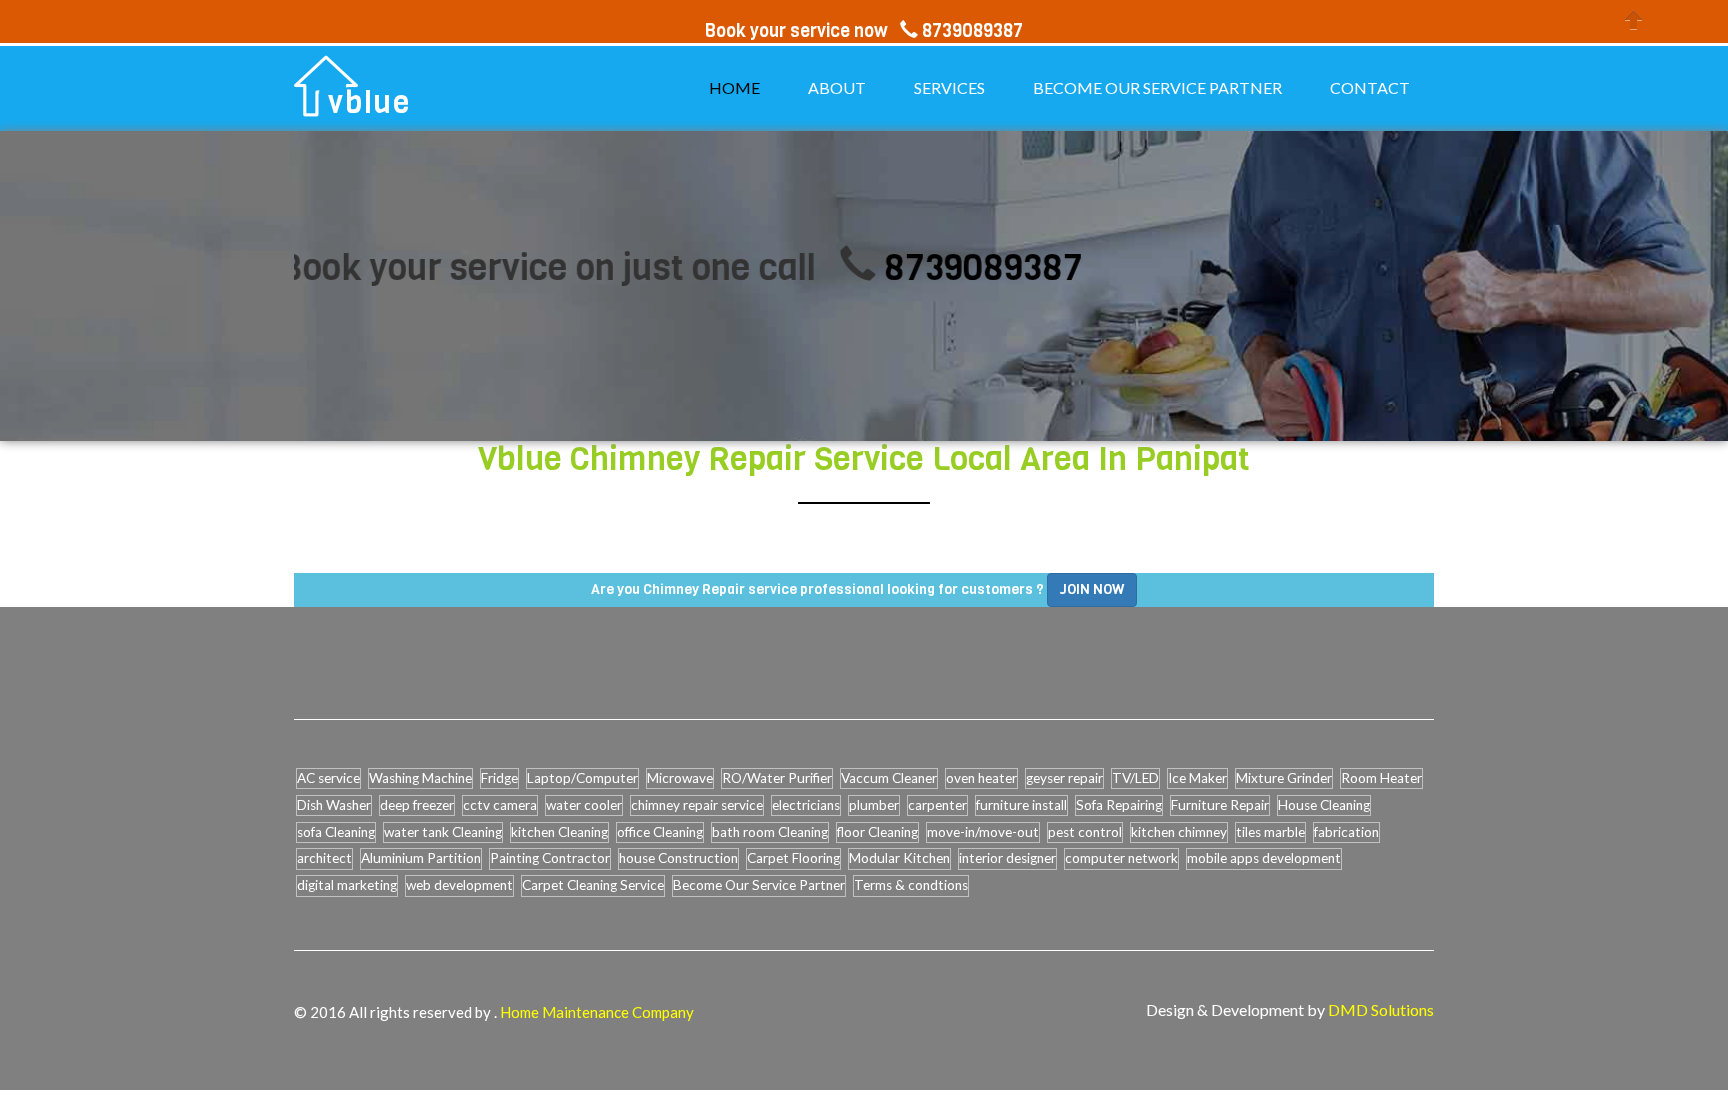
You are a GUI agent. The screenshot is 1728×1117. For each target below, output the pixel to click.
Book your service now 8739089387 (864, 31)
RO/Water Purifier (777, 778)
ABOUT (837, 87)
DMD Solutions (1381, 1009)
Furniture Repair (1220, 805)
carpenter (937, 805)
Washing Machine (420, 778)
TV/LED (1135, 778)
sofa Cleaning (336, 832)
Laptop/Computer (582, 778)
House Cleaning (1324, 805)
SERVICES (949, 87)
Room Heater (1381, 778)
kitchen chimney (1179, 832)
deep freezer (417, 805)
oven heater (981, 778)
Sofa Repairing (1119, 805)
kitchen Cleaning (559, 832)
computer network (1121, 858)
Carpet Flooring (793, 858)
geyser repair (1064, 778)
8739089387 (947, 267)
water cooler (584, 805)
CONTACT (1370, 87)
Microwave (680, 778)
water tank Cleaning (443, 832)
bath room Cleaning (770, 832)
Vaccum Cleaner (889, 778)
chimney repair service (697, 805)
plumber (874, 805)
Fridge (499, 778)
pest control (1085, 832)
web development (459, 885)
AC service (328, 778)
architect (324, 858)
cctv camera (500, 805)
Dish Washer (334, 805)
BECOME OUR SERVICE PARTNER (1157, 87)
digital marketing (347, 885)
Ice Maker (1197, 778)
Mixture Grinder (1284, 778)
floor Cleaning (877, 832)
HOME (734, 87)
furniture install (1021, 805)
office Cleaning (660, 832)
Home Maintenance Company (597, 1012)
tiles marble (1270, 832)
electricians (806, 805)
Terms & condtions (911, 885)
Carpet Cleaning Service (593, 885)
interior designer (1007, 858)
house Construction (678, 858)
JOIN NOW (1092, 589)
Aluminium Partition (421, 858)
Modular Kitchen (899, 858)
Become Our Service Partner (759, 885)
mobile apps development (1264, 858)
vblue (369, 103)
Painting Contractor (550, 858)
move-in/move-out (983, 832)
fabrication (1346, 832)
